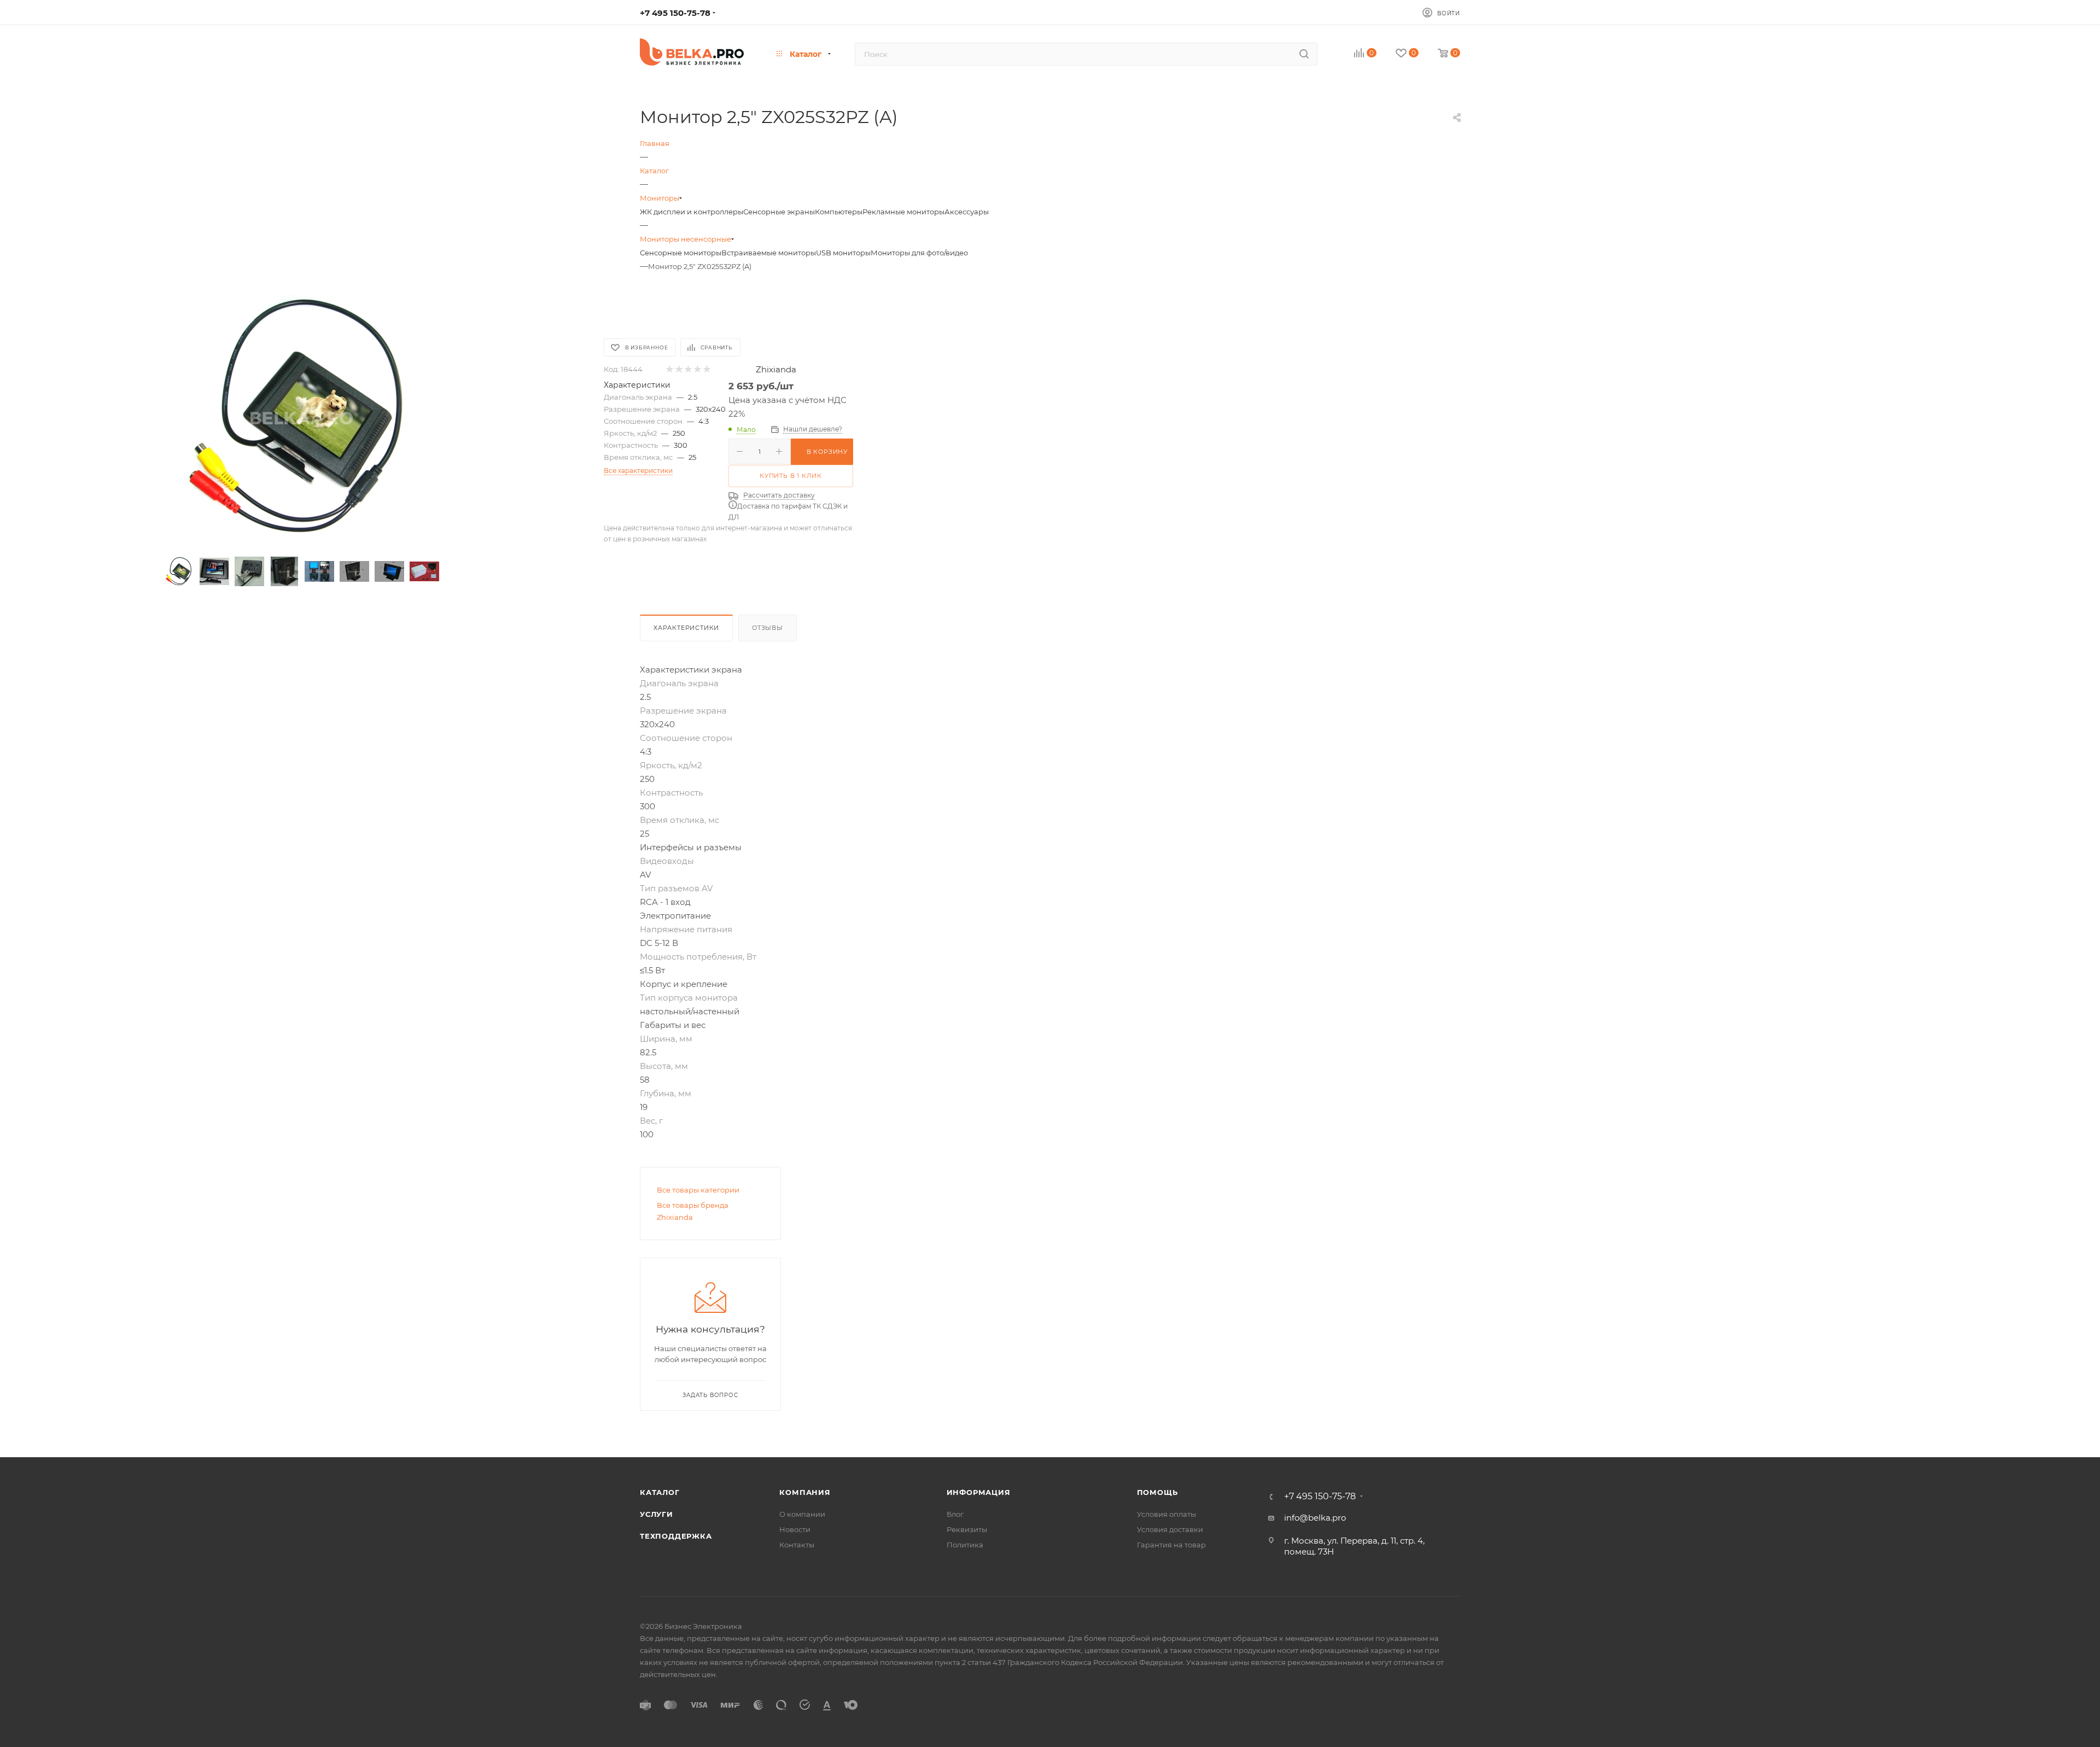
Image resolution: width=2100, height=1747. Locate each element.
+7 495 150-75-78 (675, 13)
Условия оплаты (1166, 1514)
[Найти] (1304, 54)
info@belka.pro (1315, 1518)
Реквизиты (967, 1529)
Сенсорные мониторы (681, 253)
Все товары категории (698, 1190)
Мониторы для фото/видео (919, 253)
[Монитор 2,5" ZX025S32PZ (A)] (302, 418)
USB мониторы (843, 253)
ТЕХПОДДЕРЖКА (676, 1536)
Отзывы (768, 628)
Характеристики (686, 628)
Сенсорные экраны (779, 212)
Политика (965, 1545)
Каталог (660, 1492)
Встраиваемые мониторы (769, 253)
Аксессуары (967, 212)
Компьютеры (839, 212)
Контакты (797, 1545)
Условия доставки (1170, 1529)
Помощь (1157, 1492)
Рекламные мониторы (903, 212)
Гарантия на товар (1171, 1545)
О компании (802, 1514)
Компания (805, 1492)
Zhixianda (776, 369)
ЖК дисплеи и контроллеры (692, 212)
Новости (795, 1529)
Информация (979, 1492)
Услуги (657, 1514)
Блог (955, 1514)
